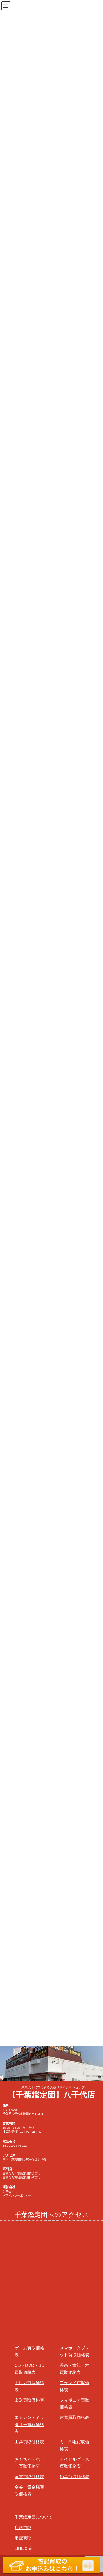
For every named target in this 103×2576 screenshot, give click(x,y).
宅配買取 (23, 2538)
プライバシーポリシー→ (19, 2195)
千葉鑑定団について (34, 2517)
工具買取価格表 (29, 2442)
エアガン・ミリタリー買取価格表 (29, 2424)
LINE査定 (24, 2548)
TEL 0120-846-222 (15, 2146)
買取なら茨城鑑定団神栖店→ (22, 2177)
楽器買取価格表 (29, 2400)
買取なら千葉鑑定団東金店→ (22, 2173)
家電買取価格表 (29, 2477)
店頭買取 (23, 2528)
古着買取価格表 (74, 2417)
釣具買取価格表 (74, 2477)
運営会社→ (10, 2191)
